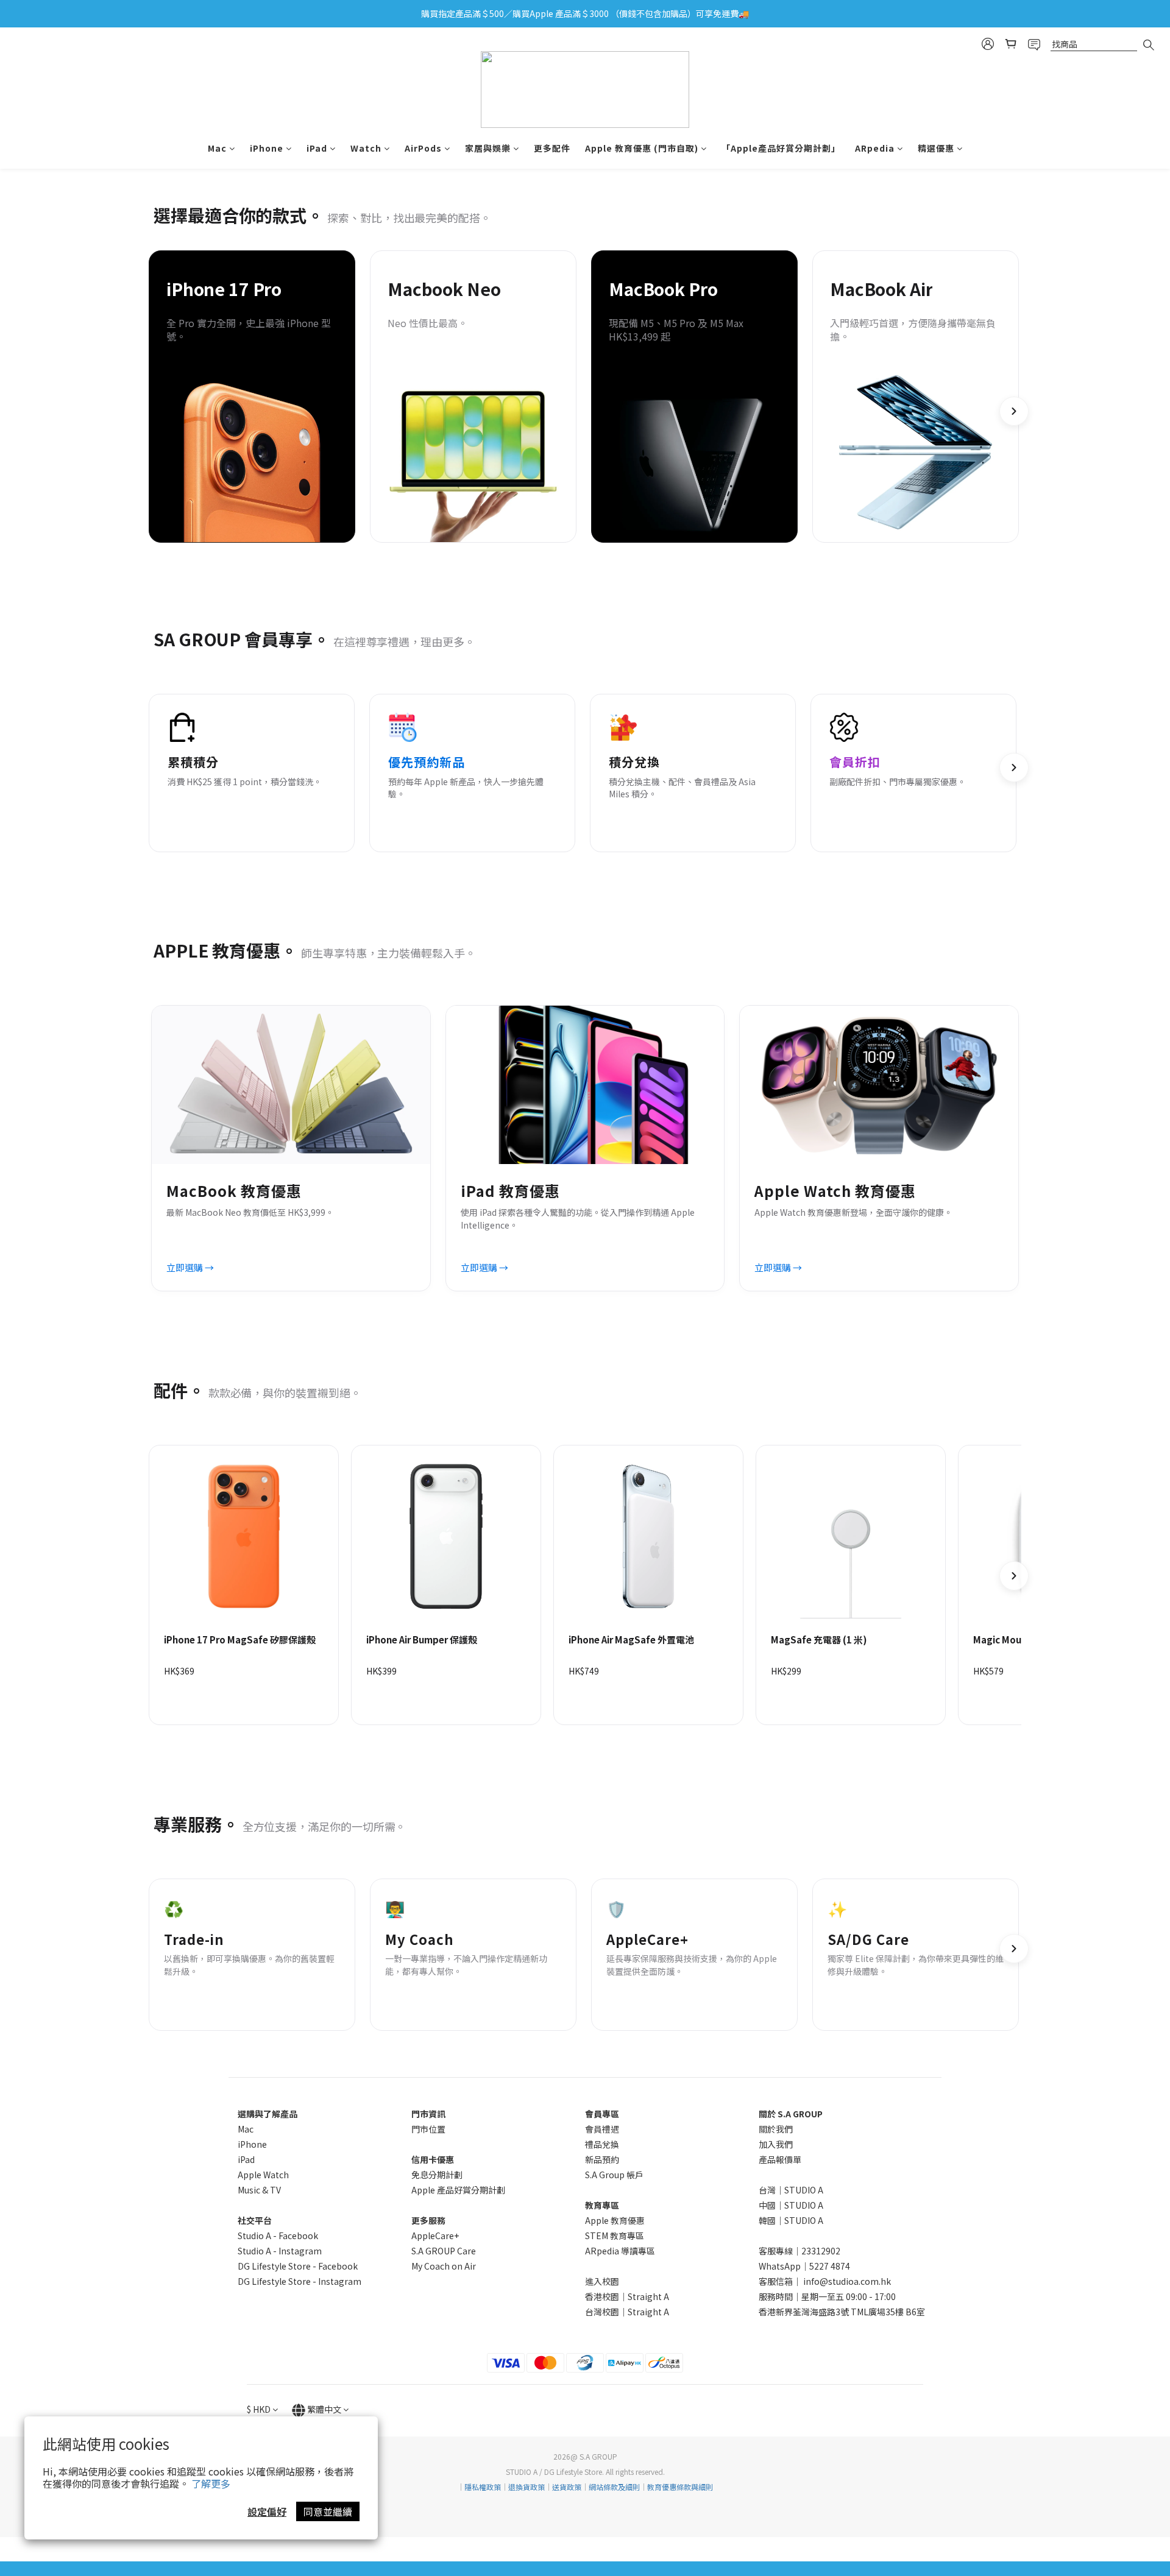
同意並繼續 (328, 2511)
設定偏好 (267, 2511)
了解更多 (211, 2483)
